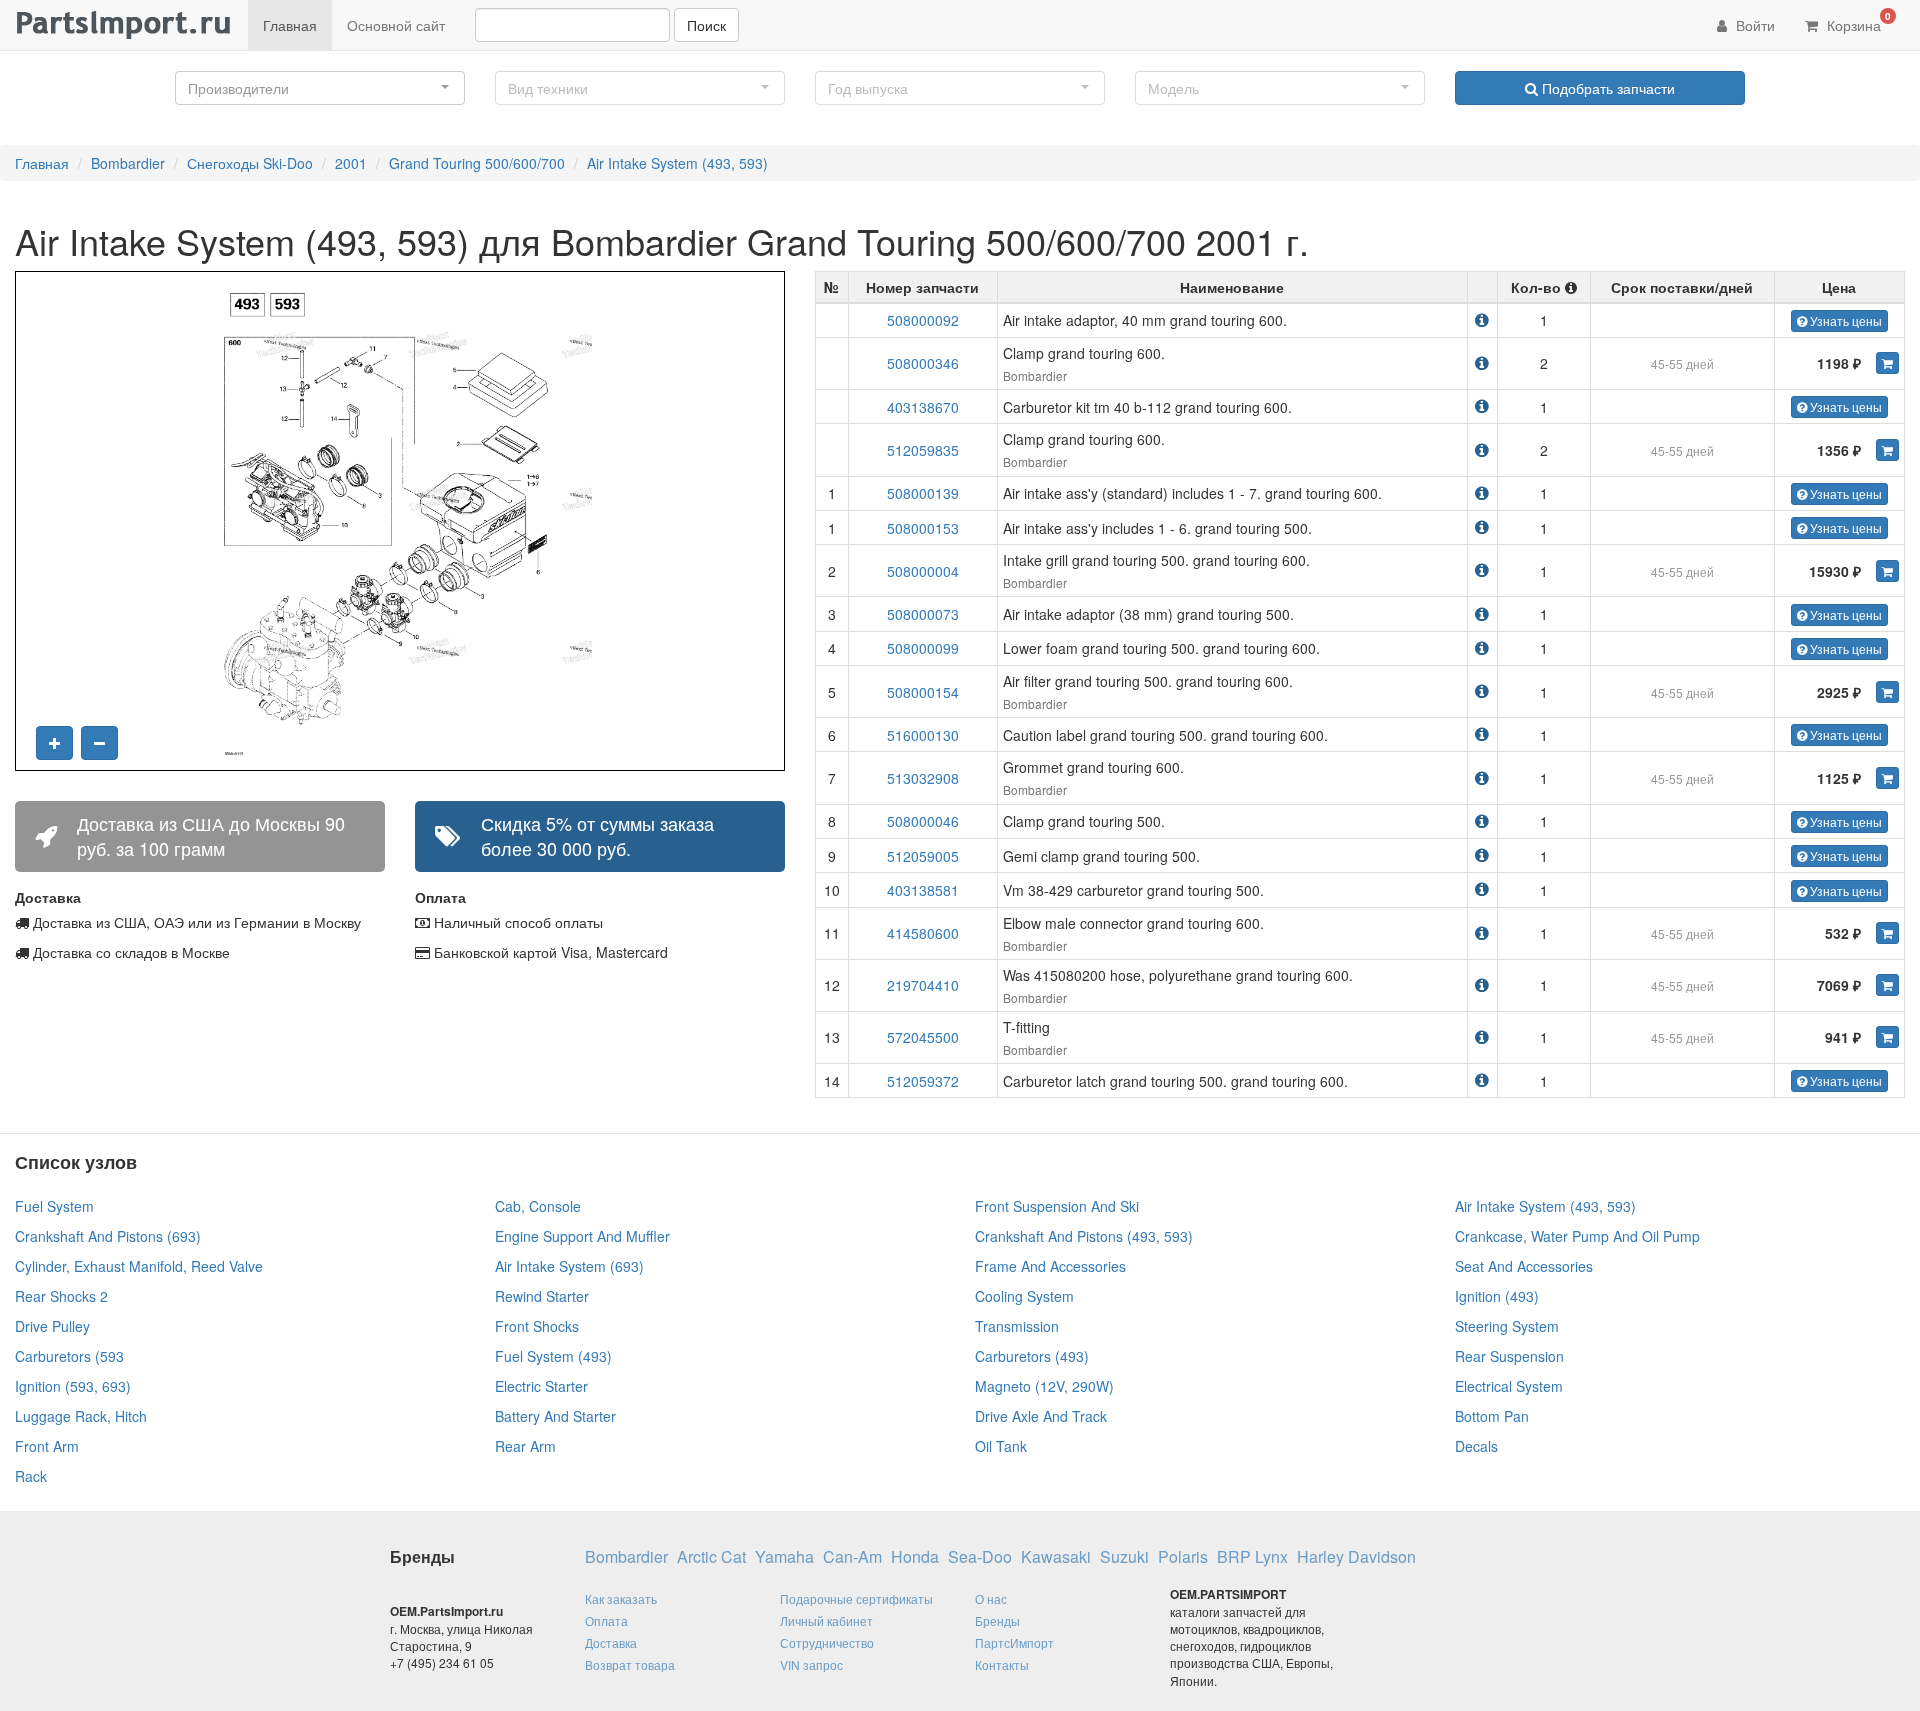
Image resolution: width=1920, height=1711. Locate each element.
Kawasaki (1056, 1557)
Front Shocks (537, 1326)
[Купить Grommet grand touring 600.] (1887, 778)
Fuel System (54, 1206)
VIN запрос (811, 1664)
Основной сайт (396, 25)
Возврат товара (630, 1664)
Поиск (706, 25)
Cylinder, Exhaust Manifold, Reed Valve (139, 1266)
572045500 (923, 1037)
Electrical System (1509, 1386)
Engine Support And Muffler (582, 1236)
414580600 (923, 933)
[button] (320, 88)
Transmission (1017, 1326)
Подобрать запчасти (1606, 88)
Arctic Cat (711, 1557)
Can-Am (852, 1557)
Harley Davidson (1356, 1557)
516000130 (923, 735)
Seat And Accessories (1524, 1266)
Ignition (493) (1497, 1296)
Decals (1476, 1446)
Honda (915, 1557)
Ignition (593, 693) (73, 1386)
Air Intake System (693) (569, 1266)
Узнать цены (1844, 320)
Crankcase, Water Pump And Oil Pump (1577, 1236)
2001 (351, 163)
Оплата (606, 1620)
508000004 (923, 571)
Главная (290, 25)
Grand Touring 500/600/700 (477, 163)
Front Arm (47, 1446)
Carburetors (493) (1032, 1356)
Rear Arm (525, 1446)
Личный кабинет (826, 1620)
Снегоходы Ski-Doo (250, 163)
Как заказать (621, 1598)
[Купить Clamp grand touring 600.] (1887, 363)
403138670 (923, 407)
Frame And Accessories (1050, 1266)
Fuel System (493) (553, 1356)
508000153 (923, 528)
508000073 (923, 614)
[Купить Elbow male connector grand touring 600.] (1887, 933)
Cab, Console (538, 1206)
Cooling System (1024, 1296)
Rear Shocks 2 (61, 1296)
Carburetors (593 (69, 1356)
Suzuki (1124, 1557)
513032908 (923, 778)
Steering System (1507, 1326)
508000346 (923, 363)
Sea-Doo (980, 1557)
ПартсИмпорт (1014, 1642)
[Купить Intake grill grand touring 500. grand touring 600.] (1887, 571)
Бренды (997, 1620)
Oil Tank (1001, 1446)
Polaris (1183, 1557)
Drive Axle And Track (1041, 1416)
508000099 (923, 648)
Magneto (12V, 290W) (1044, 1386)
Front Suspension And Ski (1057, 1206)
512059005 (923, 856)
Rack (31, 1476)
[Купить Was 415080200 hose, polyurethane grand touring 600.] (1887, 985)
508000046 (923, 821)
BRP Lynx (1252, 1557)
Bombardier (128, 163)
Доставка (611, 1642)
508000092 (923, 320)
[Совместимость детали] (1482, 319)
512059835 (923, 450)
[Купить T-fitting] (1887, 1037)
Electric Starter (541, 1386)
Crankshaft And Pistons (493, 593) (1084, 1236)
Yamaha (784, 1557)
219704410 (923, 985)
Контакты (1002, 1664)
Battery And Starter (555, 1416)
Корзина (1857, 22)
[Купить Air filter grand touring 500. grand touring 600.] (1887, 692)
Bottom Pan (1492, 1416)
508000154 (923, 692)
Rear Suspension (1509, 1356)
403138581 (923, 890)
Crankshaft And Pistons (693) (108, 1236)
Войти (1753, 25)
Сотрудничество (827, 1642)
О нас (991, 1598)
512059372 (923, 1081)
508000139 (923, 493)
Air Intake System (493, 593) (677, 163)
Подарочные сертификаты (856, 1598)
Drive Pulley (52, 1326)
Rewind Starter (542, 1296)
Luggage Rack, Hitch (81, 1416)
